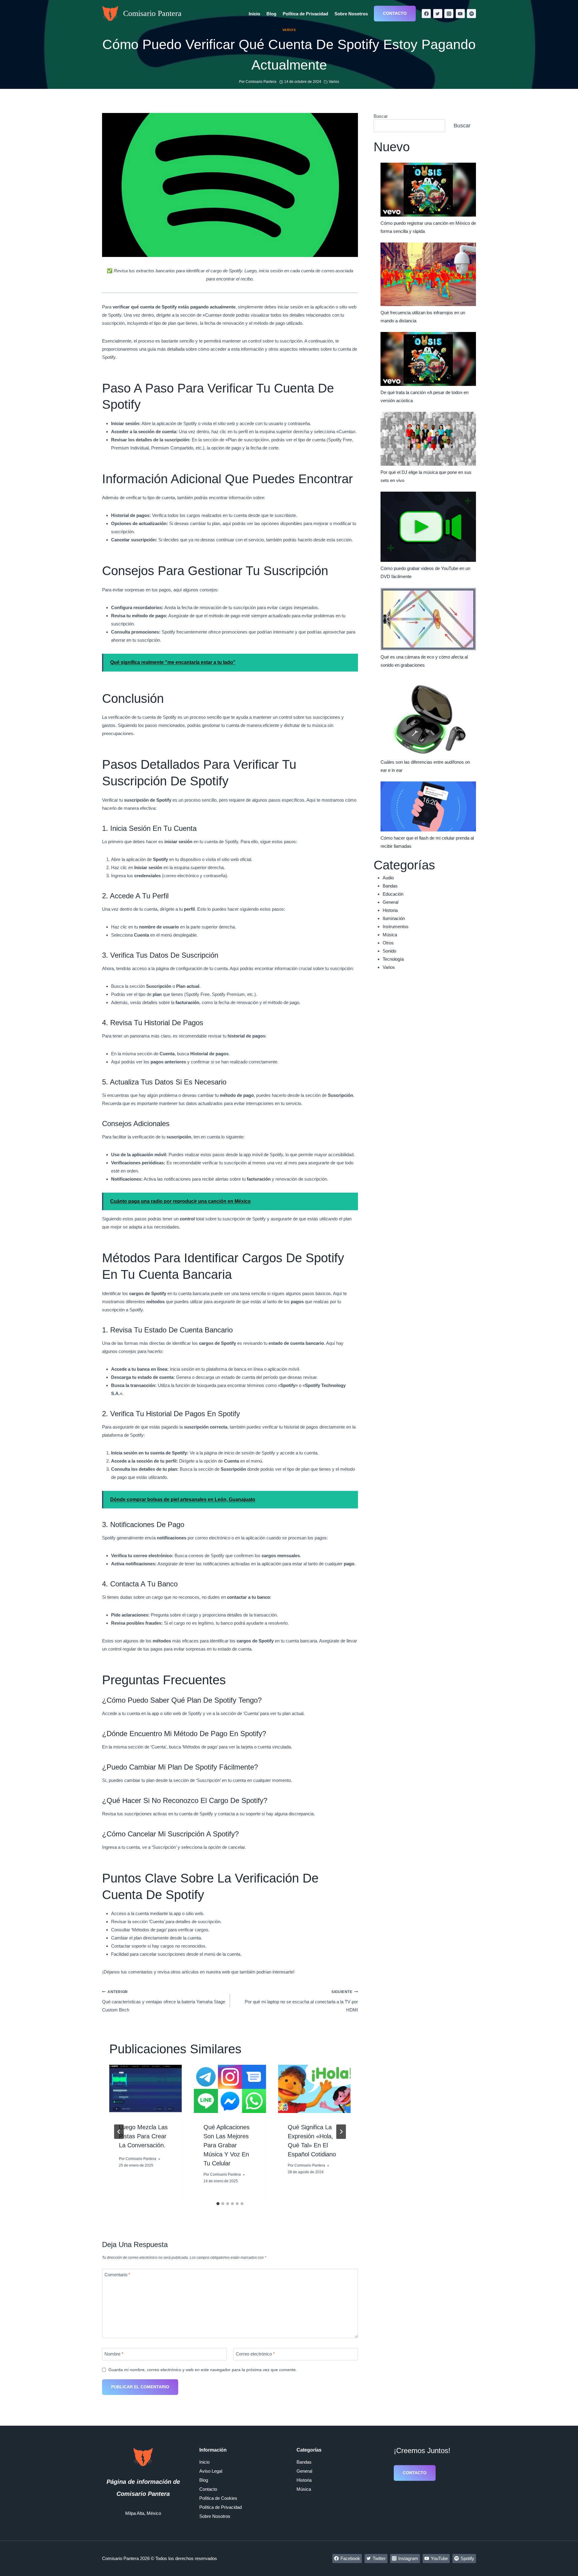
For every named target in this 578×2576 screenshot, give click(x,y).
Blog (271, 14)
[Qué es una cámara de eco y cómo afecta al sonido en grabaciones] (428, 619)
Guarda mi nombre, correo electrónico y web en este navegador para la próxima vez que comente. (203, 2370)
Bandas (390, 886)
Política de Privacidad (305, 14)
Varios (289, 30)
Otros (388, 943)
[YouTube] (460, 14)
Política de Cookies (218, 2498)
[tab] (218, 2204)
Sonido (389, 951)
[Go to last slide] (119, 2132)
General (390, 902)
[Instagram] (449, 14)
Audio (388, 878)
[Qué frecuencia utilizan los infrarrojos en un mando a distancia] (428, 274)
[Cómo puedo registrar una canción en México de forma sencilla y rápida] (428, 190)
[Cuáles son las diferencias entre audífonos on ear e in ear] (428, 716)
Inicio (254, 14)
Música (390, 935)
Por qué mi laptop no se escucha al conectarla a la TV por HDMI (301, 2001)
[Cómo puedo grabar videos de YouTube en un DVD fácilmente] (428, 527)
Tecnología (393, 959)
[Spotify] (471, 14)
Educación (393, 894)
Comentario (117, 2275)
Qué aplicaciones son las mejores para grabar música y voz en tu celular (227, 2145)
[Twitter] (438, 14)
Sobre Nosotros (351, 14)
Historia (390, 910)
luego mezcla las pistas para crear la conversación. (143, 2136)
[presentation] (146, 2089)
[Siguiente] (341, 2132)
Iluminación (394, 918)
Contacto (395, 13)
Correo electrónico (255, 2354)
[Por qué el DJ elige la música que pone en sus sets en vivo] (428, 439)
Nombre (114, 2354)
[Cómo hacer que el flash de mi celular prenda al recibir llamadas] (428, 806)
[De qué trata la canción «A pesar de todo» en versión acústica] (428, 359)
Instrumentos (396, 926)
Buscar (381, 116)
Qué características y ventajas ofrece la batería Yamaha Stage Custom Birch (164, 2001)
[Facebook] (426, 14)
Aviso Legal (211, 2471)
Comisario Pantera (141, 2159)
